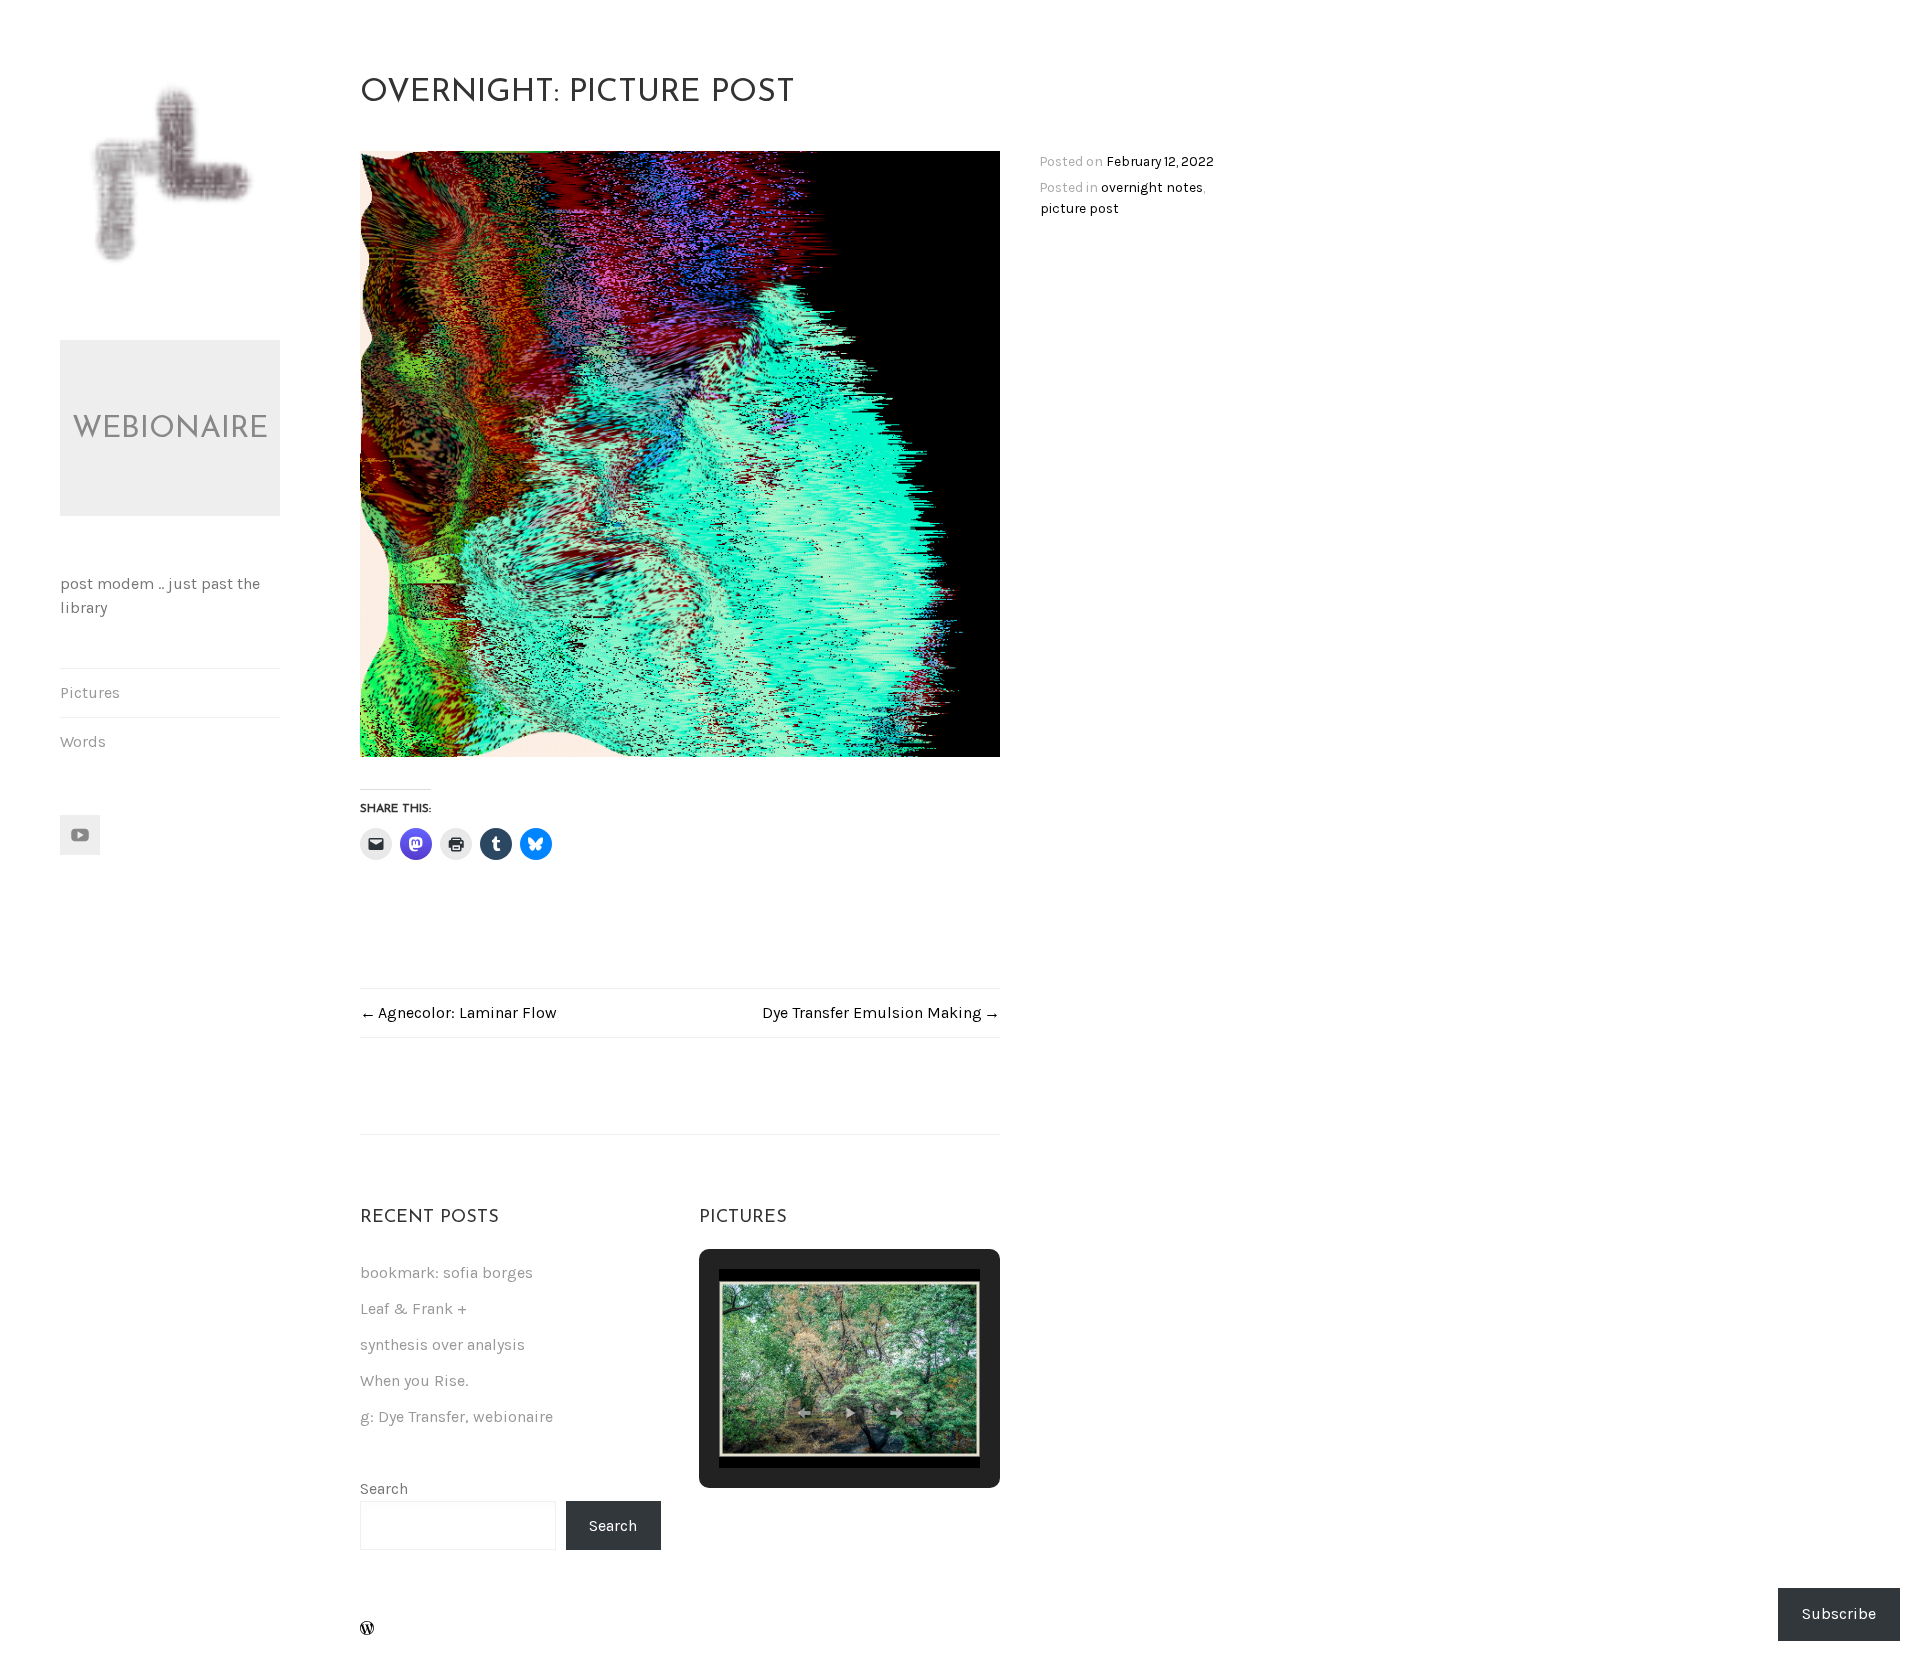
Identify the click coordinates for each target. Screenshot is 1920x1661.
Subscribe (1839, 1613)
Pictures (90, 692)
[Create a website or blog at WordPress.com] (367, 1629)
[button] (804, 1413)
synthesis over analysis (442, 1344)
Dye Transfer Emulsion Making (872, 1012)
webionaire (170, 429)
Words (83, 741)
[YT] (80, 835)
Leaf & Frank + (413, 1308)
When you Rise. (414, 1380)
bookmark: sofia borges (446, 1272)
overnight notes (1152, 187)
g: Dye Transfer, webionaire (456, 1416)
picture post (1079, 208)
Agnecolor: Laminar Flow (467, 1012)
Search (384, 1488)
